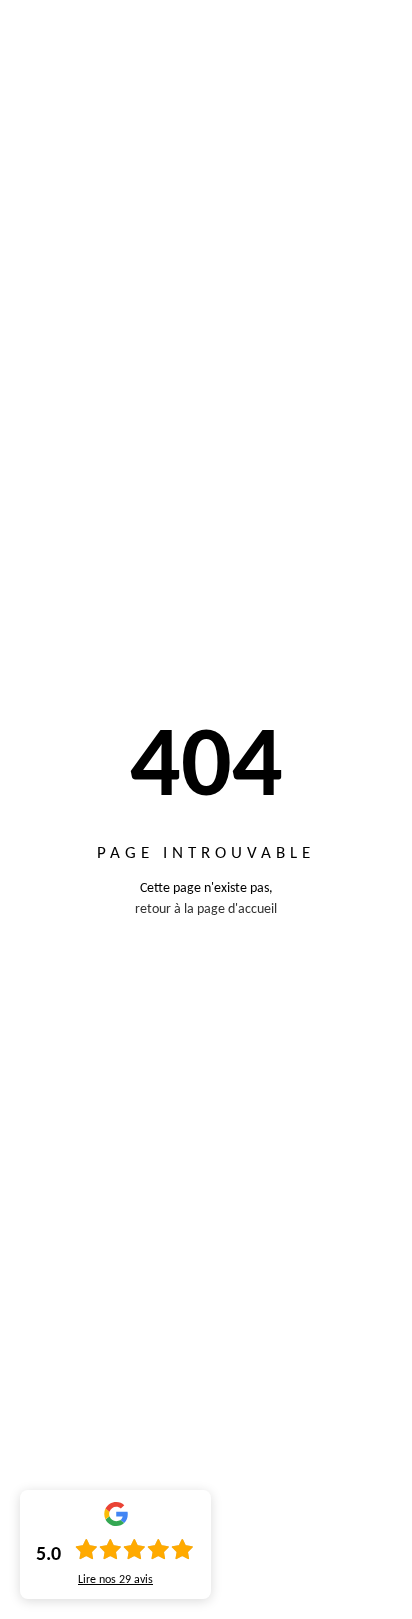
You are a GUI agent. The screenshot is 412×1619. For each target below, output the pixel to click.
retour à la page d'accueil (206, 909)
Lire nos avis (115, 1580)
